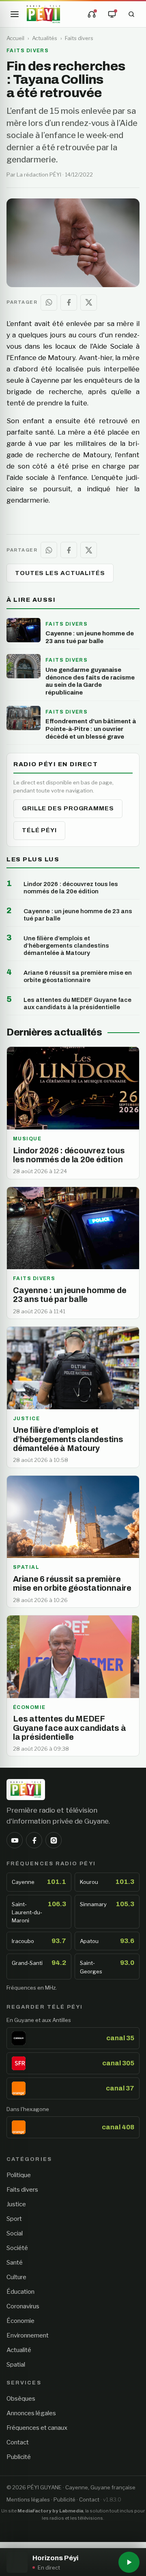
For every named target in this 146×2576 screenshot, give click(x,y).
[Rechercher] (131, 14)
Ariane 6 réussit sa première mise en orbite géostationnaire (78, 976)
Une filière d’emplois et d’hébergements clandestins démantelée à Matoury (66, 946)
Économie (20, 2321)
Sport (14, 2219)
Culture (16, 2277)
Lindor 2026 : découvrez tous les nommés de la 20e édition (71, 888)
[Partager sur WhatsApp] (49, 303)
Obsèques (21, 2399)
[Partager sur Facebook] (69, 303)
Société (17, 2248)
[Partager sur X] (89, 303)
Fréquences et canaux (37, 2428)
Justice (16, 2204)
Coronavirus (23, 2306)
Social (15, 2233)
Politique (19, 2175)
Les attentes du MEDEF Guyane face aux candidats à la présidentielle (77, 1004)
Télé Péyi (39, 830)
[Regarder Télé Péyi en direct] (112, 14)
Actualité (19, 2350)
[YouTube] (15, 1840)
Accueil (15, 38)
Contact (18, 2442)
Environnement (28, 2335)
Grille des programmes (68, 808)
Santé (15, 2263)
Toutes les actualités (60, 573)
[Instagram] (54, 1840)
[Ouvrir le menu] (15, 14)
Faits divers (79, 38)
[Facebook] (34, 1840)
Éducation (20, 2292)
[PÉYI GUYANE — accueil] (43, 14)
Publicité (19, 2457)
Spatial (16, 2365)
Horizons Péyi (55, 2558)
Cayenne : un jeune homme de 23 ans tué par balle (78, 915)
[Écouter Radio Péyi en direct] (92, 14)
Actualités (45, 38)
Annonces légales (31, 2413)
